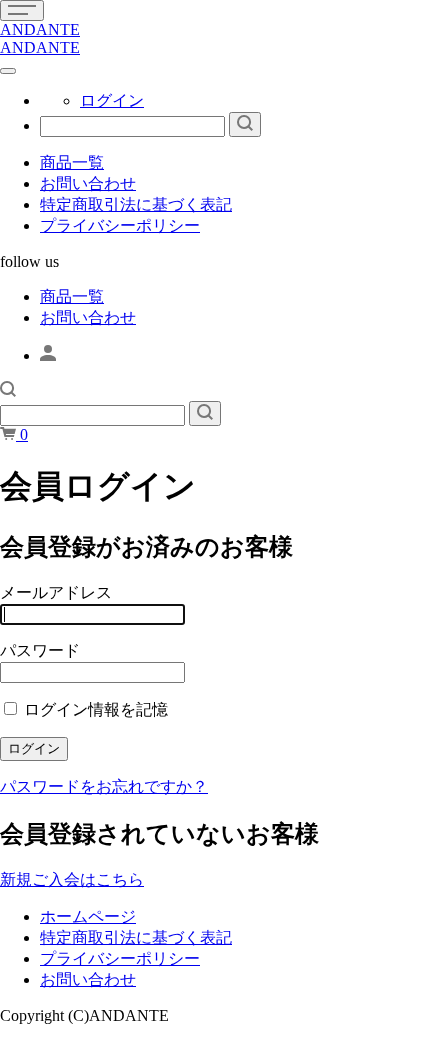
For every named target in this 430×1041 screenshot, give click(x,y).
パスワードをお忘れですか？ (104, 786)
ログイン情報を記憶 (94, 709)
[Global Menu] (8, 71)
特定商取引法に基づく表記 (136, 204)
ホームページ (88, 916)
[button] (8, 391)
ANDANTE (40, 29)
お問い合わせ (88, 183)
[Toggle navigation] (22, 10)
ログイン (112, 100)
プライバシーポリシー (120, 225)
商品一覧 (72, 162)
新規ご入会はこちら (72, 879)
